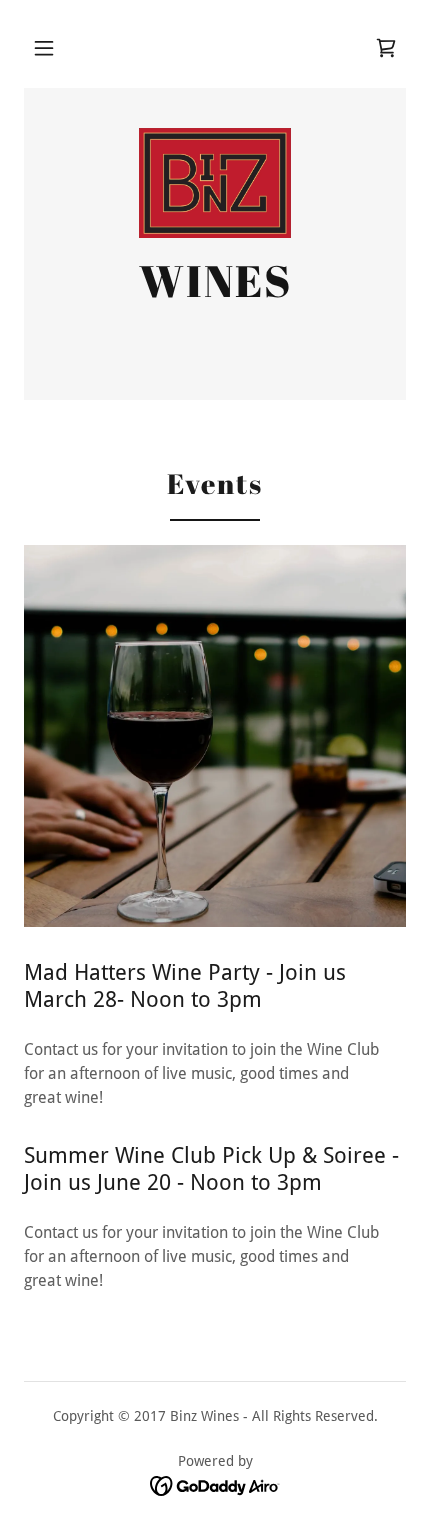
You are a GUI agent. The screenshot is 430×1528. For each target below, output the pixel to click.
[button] (44, 48)
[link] (386, 48)
